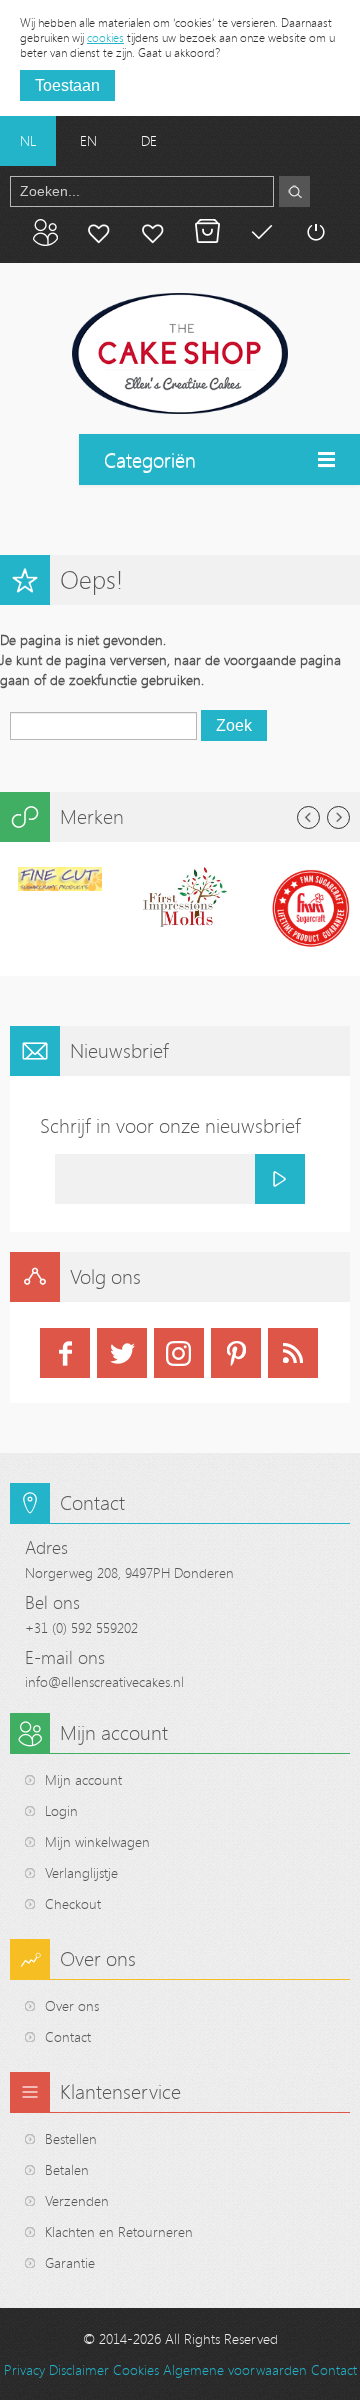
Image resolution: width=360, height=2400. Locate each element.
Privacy (24, 2369)
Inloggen (315, 232)
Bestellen (71, 2138)
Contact (68, 2036)
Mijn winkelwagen (207, 232)
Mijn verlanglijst (153, 232)
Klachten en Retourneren (119, 2231)
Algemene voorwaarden (235, 2369)
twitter (122, 1353)
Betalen (261, 232)
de (149, 140)
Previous (308, 817)
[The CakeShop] (180, 354)
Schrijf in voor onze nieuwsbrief (170, 1125)
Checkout (73, 1903)
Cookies (136, 2369)
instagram (179, 1353)
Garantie (70, 2262)
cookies (105, 37)
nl (28, 140)
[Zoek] (294, 191)
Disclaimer (79, 2369)
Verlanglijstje (81, 1872)
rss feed (293, 1353)
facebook (65, 1353)
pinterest (236, 1353)
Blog (45, 232)
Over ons (72, 2005)
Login (61, 1810)
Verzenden (77, 2200)
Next (338, 817)
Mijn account (99, 232)
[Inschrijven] (280, 1179)
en (88, 140)
